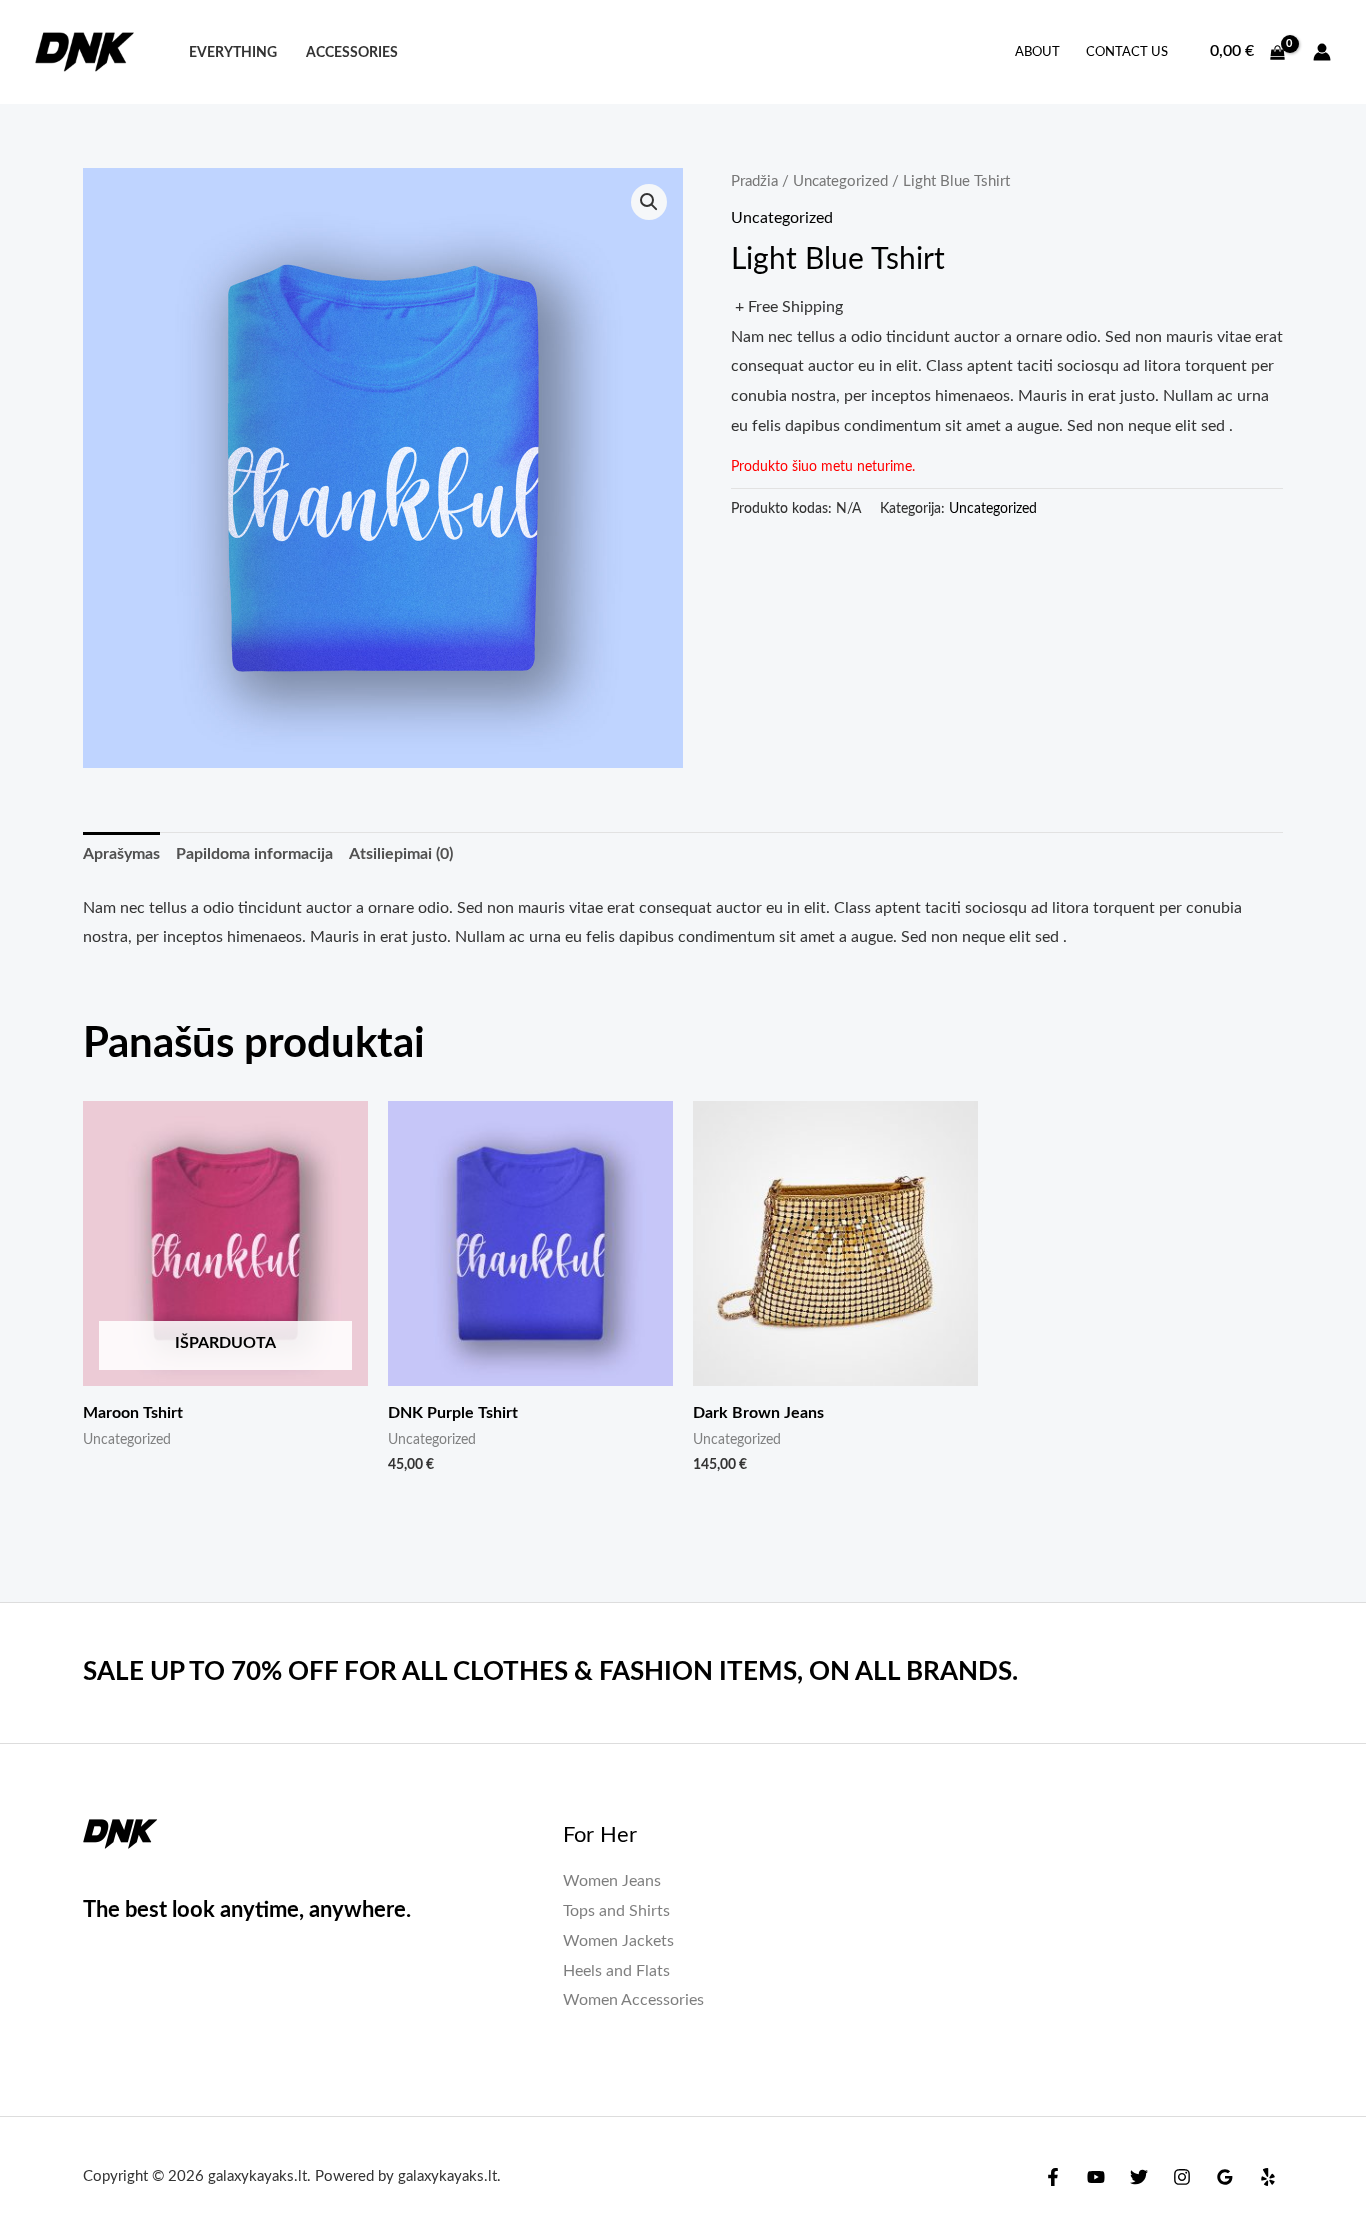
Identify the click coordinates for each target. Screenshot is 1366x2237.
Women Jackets (618, 1941)
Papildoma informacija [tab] (254, 854)
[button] (649, 202)
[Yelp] (1268, 2177)
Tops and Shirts (616, 1911)
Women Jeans (612, 1881)
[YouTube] (1096, 2177)
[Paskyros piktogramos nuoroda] (1322, 52)
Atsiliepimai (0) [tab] (401, 854)
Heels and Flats (616, 1971)
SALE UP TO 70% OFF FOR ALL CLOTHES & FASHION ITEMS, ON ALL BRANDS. (550, 1672)
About (1037, 52)
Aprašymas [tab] (121, 854)
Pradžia (754, 181)
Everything (233, 52)
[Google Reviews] (1225, 2177)
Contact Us (1127, 52)
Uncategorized (840, 181)
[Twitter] (1139, 2177)
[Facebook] (1053, 2177)
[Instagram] (1182, 2177)
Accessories (352, 52)
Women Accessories (633, 2000)
